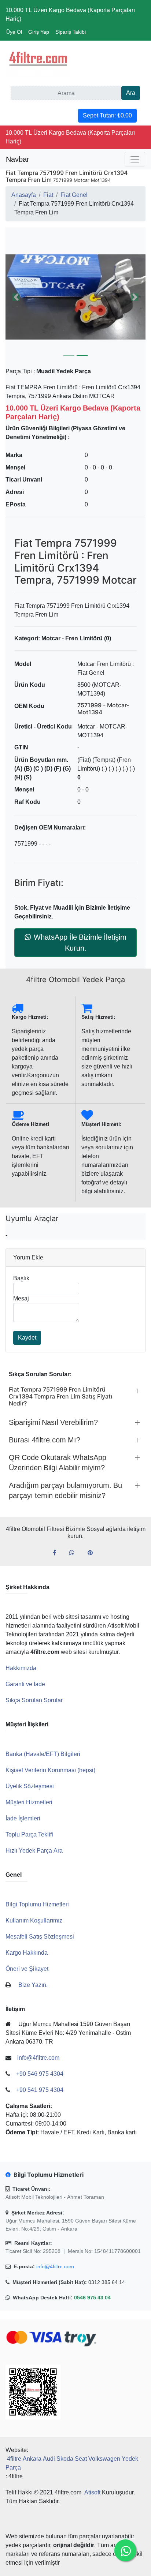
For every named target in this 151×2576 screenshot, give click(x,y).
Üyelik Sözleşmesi (30, 1786)
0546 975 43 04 (92, 2298)
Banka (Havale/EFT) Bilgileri (43, 1754)
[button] (75, 297)
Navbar (18, 159)
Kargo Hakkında (27, 1953)
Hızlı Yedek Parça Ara (34, 1851)
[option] (75, 297)
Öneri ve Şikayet (27, 1969)
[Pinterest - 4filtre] (93, 1553)
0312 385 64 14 (107, 2282)
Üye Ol (14, 32)
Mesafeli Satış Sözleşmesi (40, 1937)
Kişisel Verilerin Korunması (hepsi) (50, 1770)
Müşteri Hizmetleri (29, 1802)
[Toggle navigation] (135, 159)
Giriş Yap (39, 32)
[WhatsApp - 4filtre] (75, 1553)
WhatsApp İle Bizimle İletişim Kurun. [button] (80, 943)
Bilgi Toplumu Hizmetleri (37, 1904)
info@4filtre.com (55, 2266)
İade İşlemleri (23, 1818)
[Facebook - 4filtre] (57, 1553)
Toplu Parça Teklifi (29, 1834)
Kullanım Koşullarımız (34, 1920)
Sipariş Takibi (71, 32)
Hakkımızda (21, 1668)
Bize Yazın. (33, 1985)
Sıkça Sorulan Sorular (34, 1700)
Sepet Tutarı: (107, 115)
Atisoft (92, 2492)
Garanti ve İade (25, 1684)
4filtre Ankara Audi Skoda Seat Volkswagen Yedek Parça (72, 2463)
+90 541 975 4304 (40, 2090)
